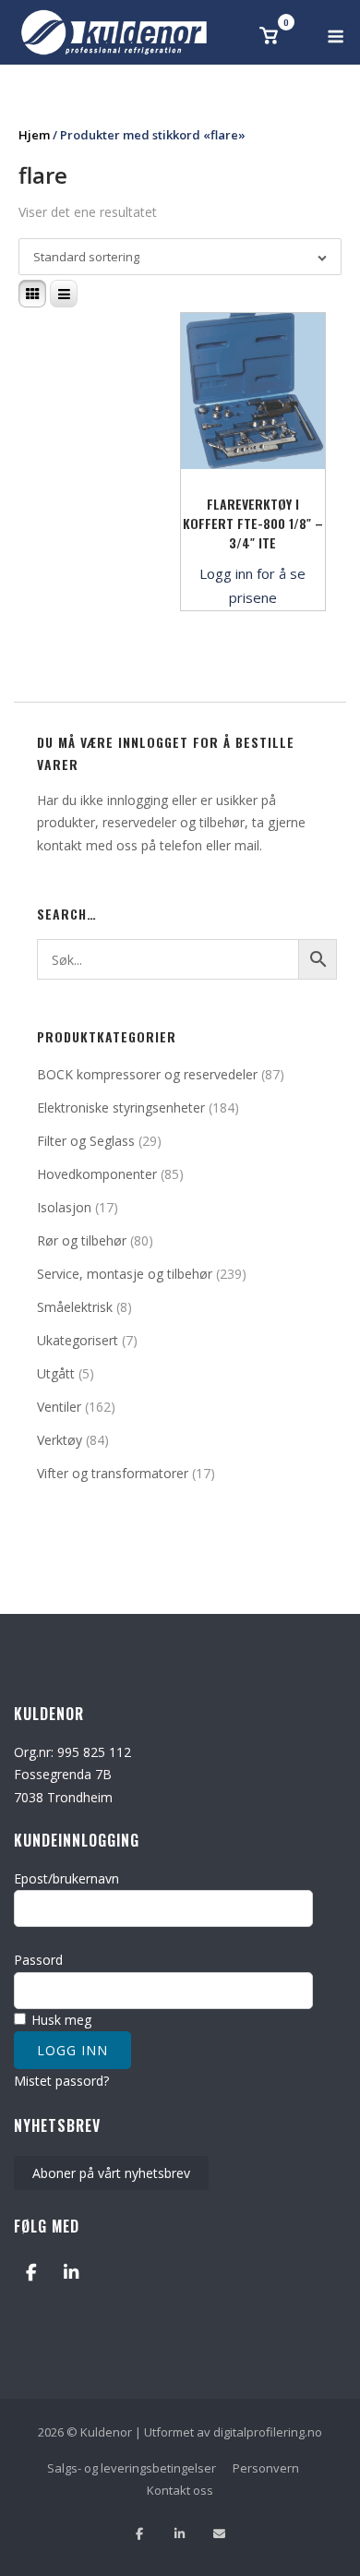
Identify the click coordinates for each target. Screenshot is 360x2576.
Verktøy (60, 1440)
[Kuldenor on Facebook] (31, 2272)
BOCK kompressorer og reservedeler (147, 1074)
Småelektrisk (75, 1307)
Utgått (56, 1373)
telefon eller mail (210, 845)
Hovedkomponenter (97, 1174)
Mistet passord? (61, 2081)
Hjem (34, 135)
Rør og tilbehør (82, 1240)
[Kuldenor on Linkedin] (71, 2272)
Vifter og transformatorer (113, 1473)
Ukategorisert (78, 1340)
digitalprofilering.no (268, 2432)
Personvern (266, 2468)
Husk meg (60, 2020)
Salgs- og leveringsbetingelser (132, 2468)
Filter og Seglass (86, 1141)
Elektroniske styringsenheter (121, 1107)
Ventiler (59, 1407)
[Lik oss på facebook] (140, 2534)
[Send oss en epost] (219, 2534)
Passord (38, 1960)
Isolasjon (64, 1207)
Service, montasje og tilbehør (125, 1274)
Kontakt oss (180, 2490)
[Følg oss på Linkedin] (180, 2534)
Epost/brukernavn (66, 1878)
